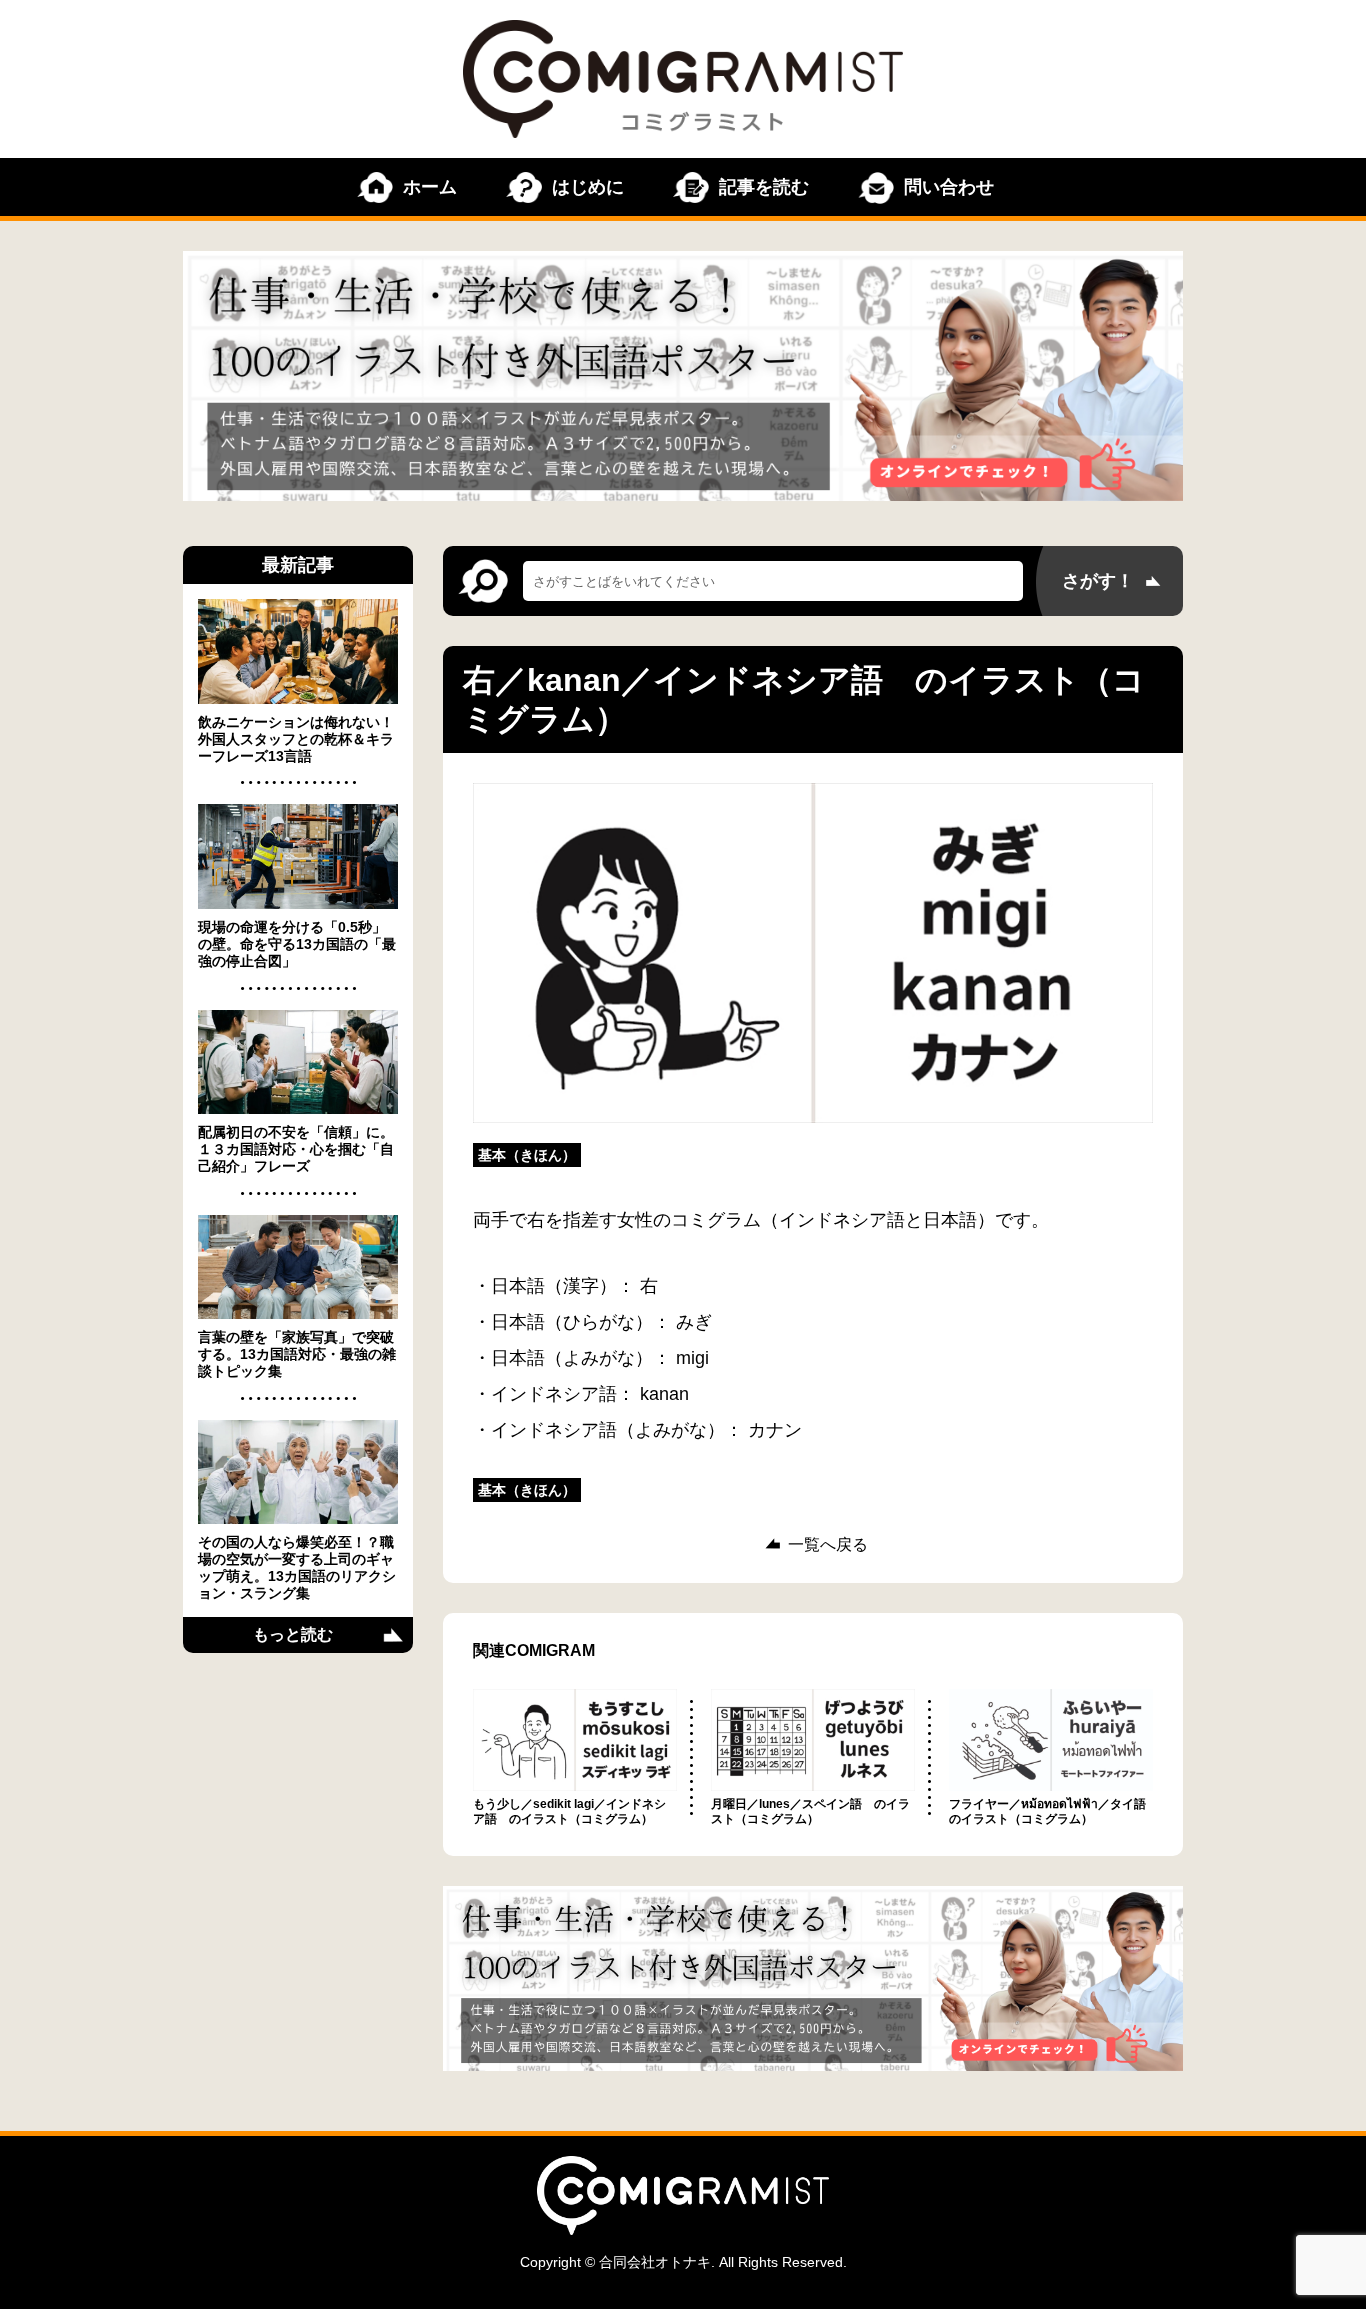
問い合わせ (949, 187)
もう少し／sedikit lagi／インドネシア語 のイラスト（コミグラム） (569, 1811)
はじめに (588, 187)
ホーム (430, 187)
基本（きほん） (527, 1155)
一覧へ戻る (828, 1545)
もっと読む (293, 1634)
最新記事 (298, 565)
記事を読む (764, 187)
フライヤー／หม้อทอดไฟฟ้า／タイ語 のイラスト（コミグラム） (1053, 1811)
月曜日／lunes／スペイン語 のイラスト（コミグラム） (810, 1811)
